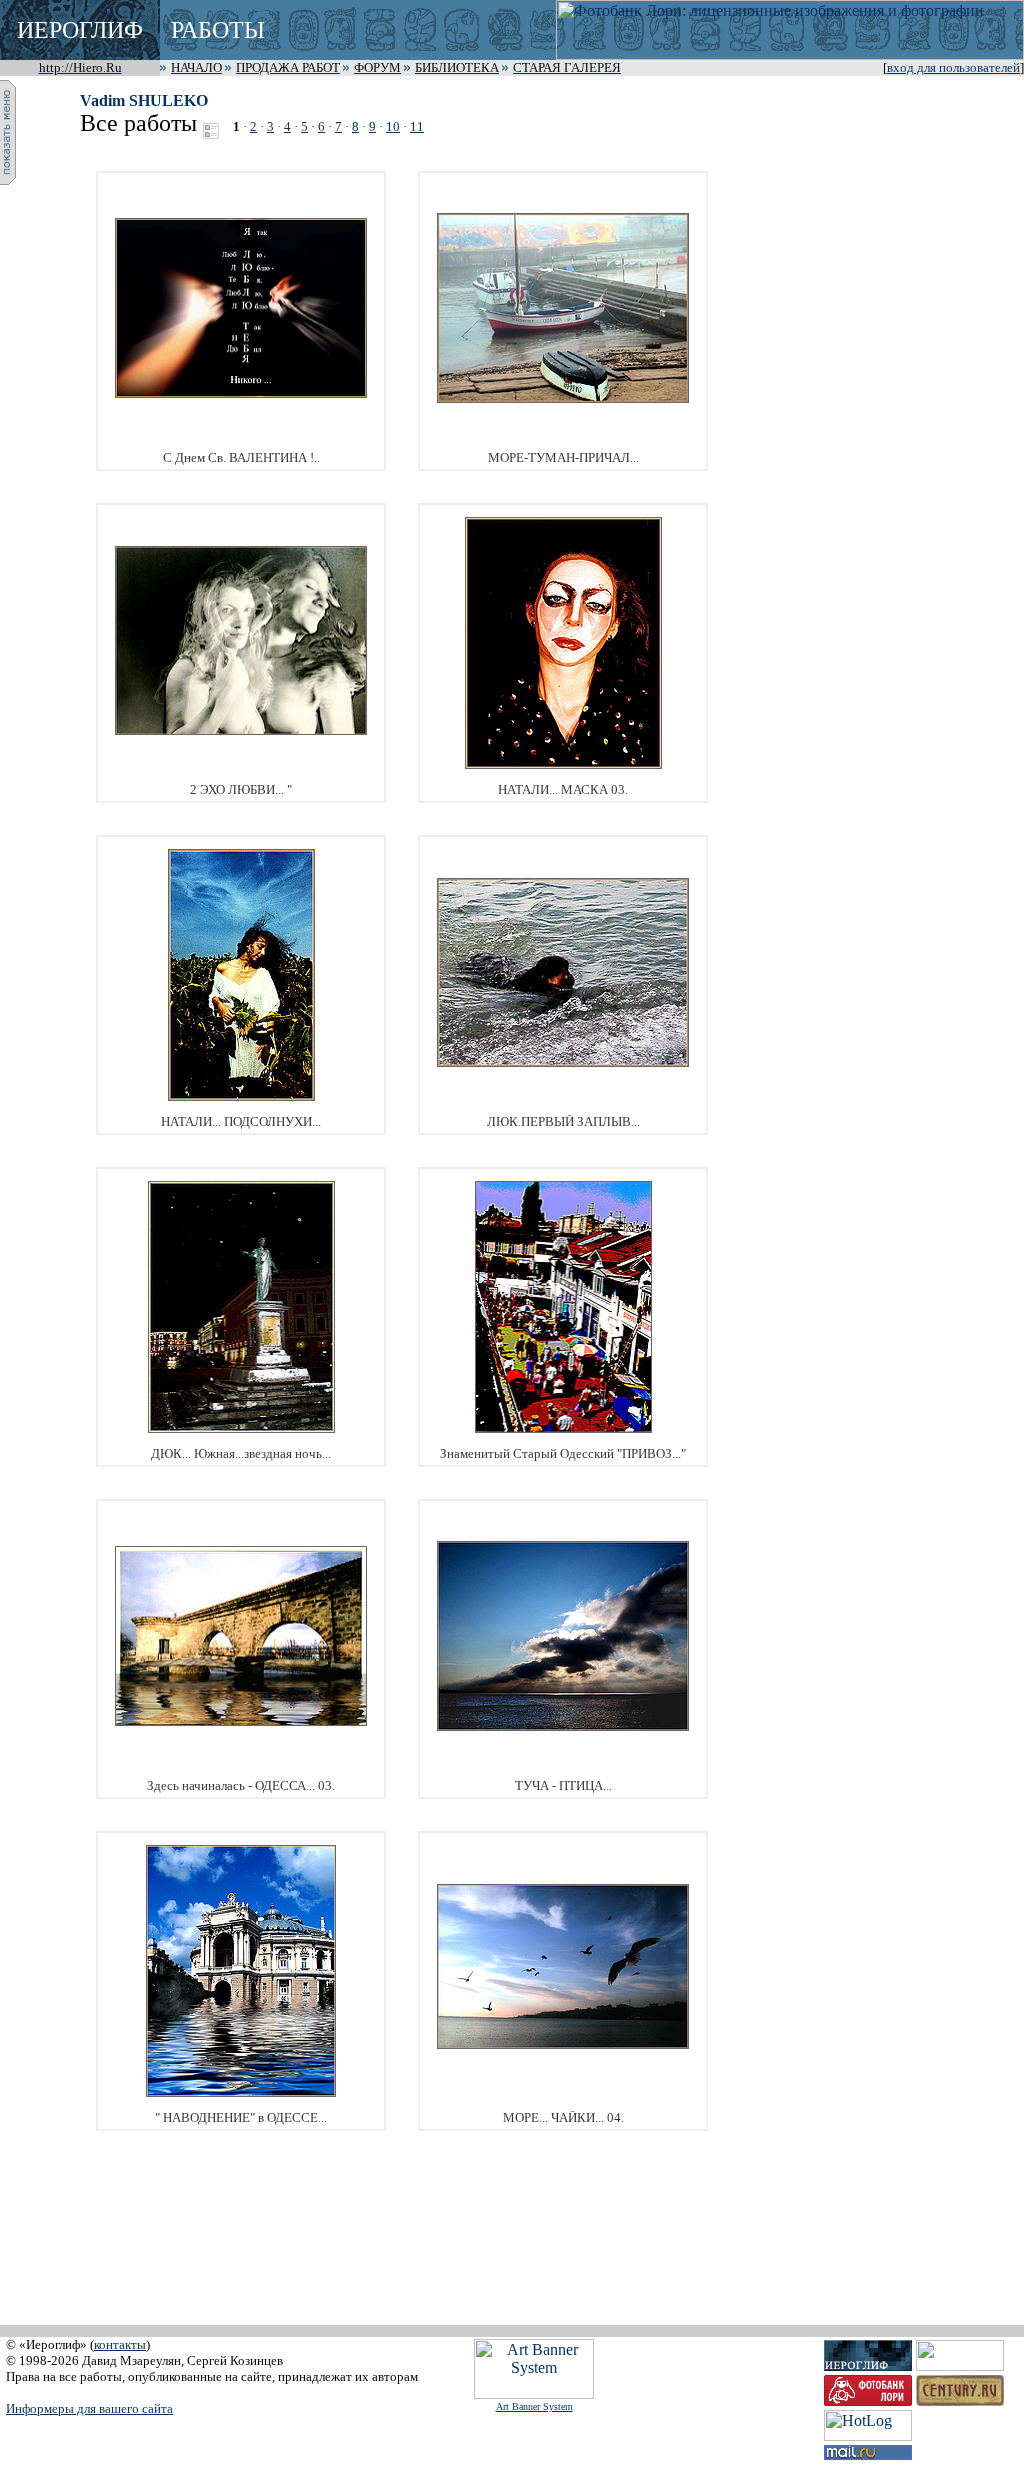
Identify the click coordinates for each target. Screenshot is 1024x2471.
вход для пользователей (953, 68)
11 (417, 126)
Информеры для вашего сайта (89, 2408)
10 (393, 126)
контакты (120, 2344)
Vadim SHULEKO (144, 100)
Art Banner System (534, 2406)
